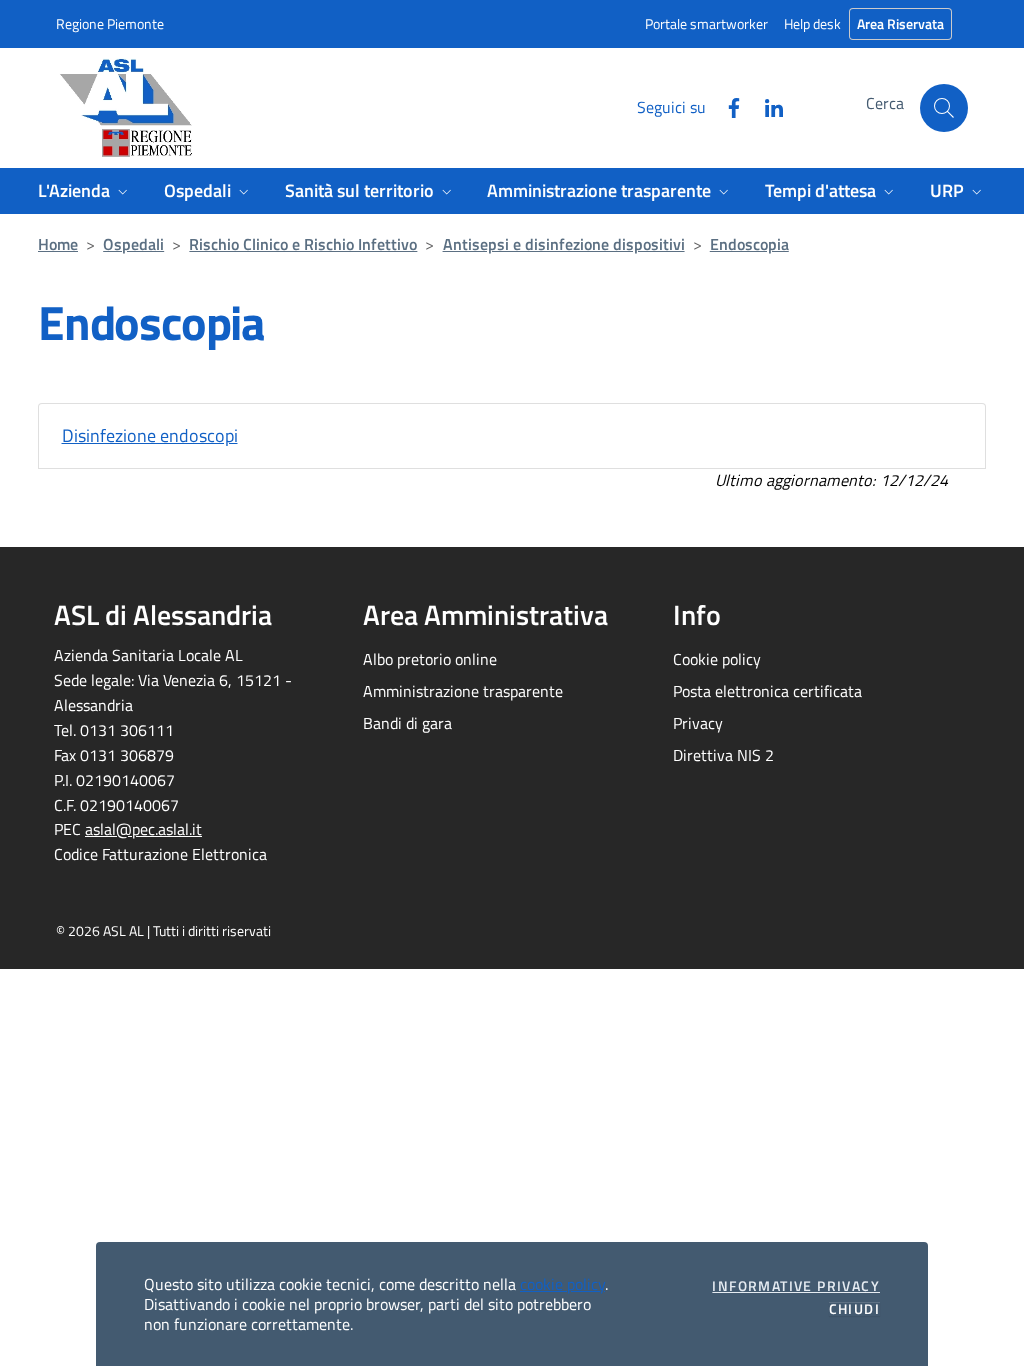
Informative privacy (796, 1286)
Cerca (885, 103)
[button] (944, 108)
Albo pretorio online (430, 659)
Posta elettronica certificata (767, 691)
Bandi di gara (407, 723)
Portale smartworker (706, 23)
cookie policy (562, 1284)
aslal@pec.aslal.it (143, 829)
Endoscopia (749, 244)
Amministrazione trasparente (463, 691)
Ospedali (133, 244)
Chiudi (854, 1309)
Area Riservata (900, 23)
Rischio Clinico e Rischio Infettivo (303, 244)
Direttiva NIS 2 (723, 755)
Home (58, 244)
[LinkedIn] (766, 106)
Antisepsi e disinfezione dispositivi (564, 244)
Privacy (698, 723)
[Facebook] (726, 106)
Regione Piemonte (110, 23)
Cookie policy (717, 659)
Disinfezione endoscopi (150, 435)
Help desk (812, 23)
